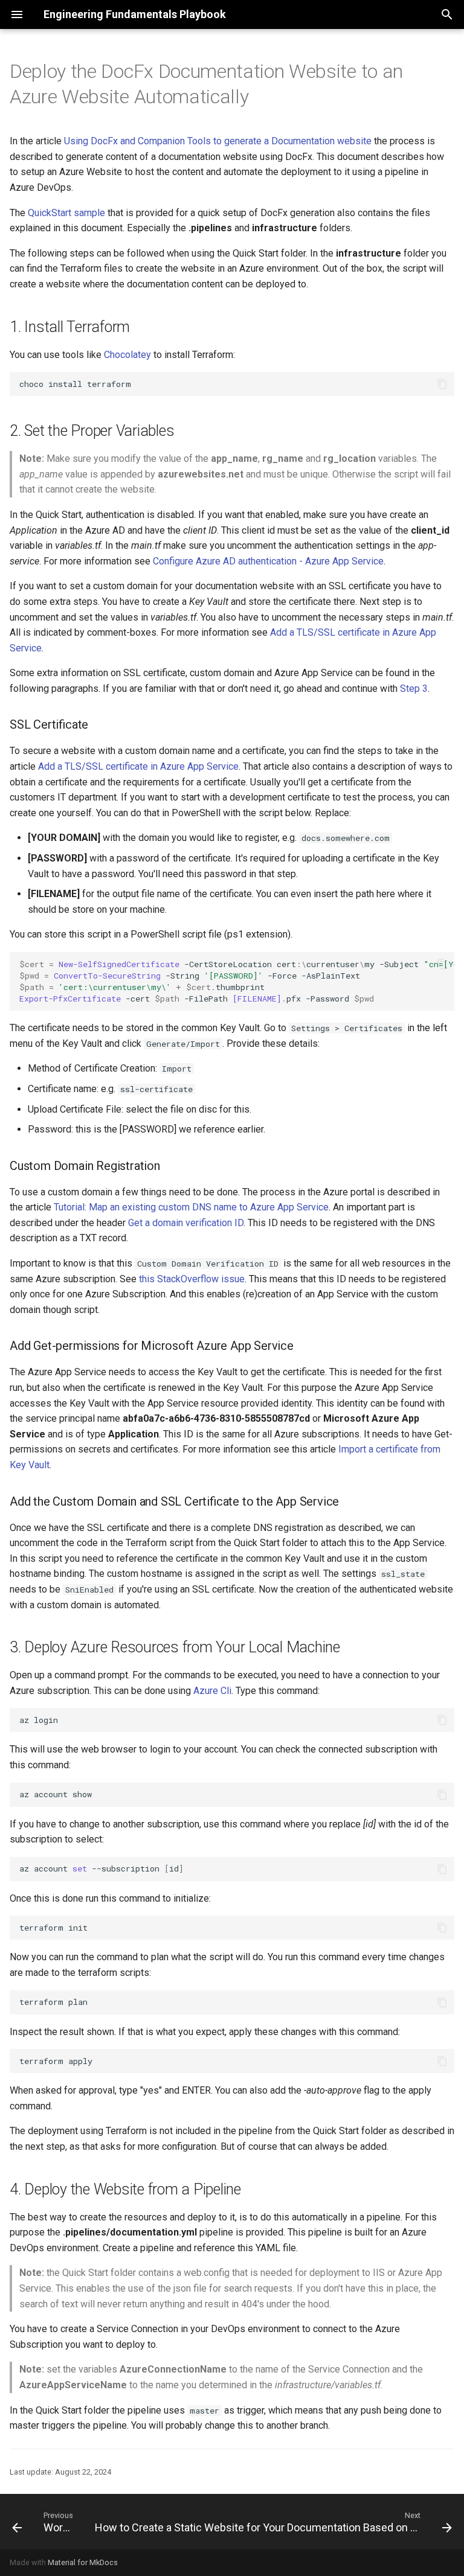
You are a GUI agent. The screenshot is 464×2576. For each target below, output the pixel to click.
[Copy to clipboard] (442, 384)
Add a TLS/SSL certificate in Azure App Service (138, 766)
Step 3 (414, 689)
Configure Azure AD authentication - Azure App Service (268, 561)
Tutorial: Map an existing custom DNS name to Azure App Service (191, 1207)
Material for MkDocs (83, 2562)
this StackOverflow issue (192, 1279)
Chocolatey (127, 355)
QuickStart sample (66, 213)
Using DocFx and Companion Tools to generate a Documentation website (218, 141)
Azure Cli (212, 1691)
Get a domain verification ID (186, 1223)
